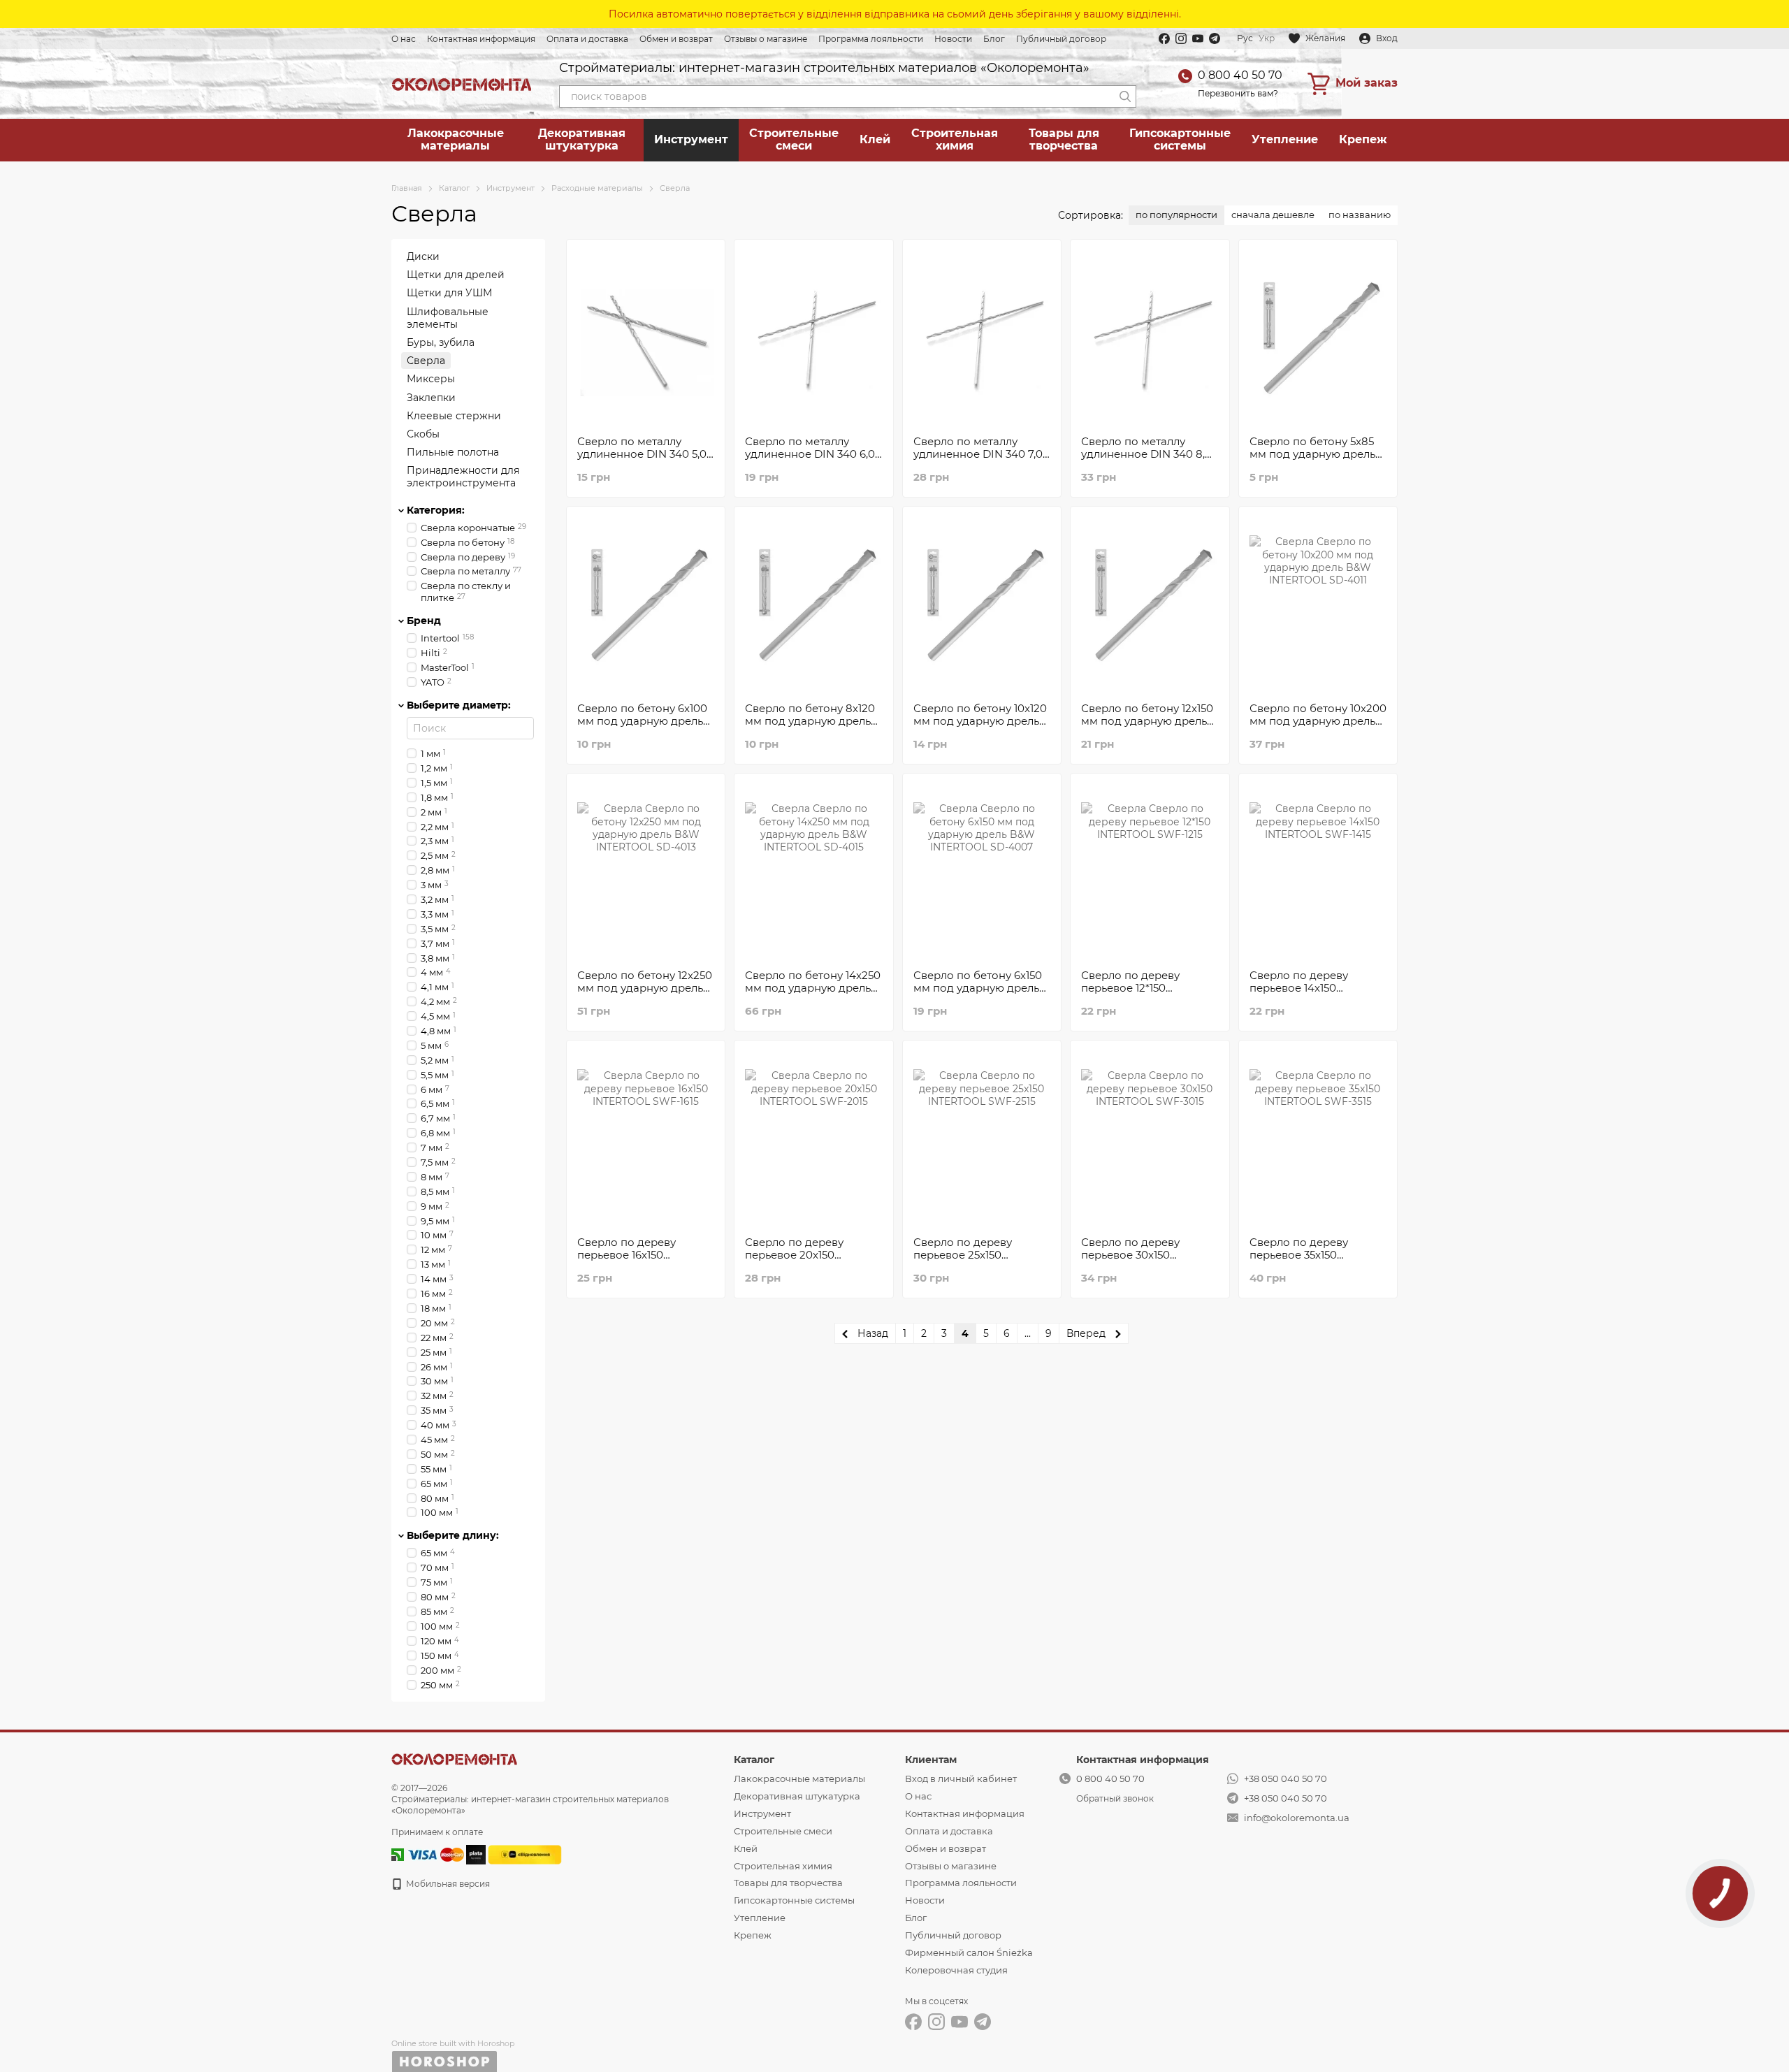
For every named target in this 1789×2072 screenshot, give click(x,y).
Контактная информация (481, 39)
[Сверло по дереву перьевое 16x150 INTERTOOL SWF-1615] (646, 1138)
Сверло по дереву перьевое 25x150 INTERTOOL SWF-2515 (972, 1255)
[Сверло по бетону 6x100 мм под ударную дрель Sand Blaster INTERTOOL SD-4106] (646, 604)
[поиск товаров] (1125, 96)
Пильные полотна (453, 452)
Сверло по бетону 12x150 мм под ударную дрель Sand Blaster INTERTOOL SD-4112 (1147, 727)
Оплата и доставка (587, 39)
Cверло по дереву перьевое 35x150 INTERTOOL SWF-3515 (1308, 1255)
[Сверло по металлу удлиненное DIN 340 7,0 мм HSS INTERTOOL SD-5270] (982, 338)
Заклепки (431, 397)
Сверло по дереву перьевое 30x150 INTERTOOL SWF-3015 (1140, 1255)
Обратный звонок (1115, 1798)
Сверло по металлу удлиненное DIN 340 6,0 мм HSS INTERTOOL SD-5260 (810, 460)
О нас (404, 39)
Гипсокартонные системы (1180, 139)
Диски (423, 256)
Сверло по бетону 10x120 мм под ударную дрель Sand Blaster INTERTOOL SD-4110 (980, 727)
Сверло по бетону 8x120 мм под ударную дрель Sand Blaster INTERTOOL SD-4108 (811, 727)
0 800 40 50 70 (1240, 75)
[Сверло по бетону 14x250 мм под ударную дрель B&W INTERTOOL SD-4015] (813, 871)
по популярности (1176, 215)
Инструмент (691, 139)
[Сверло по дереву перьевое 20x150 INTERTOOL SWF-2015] (813, 1138)
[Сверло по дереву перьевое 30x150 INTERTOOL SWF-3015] (1150, 1138)
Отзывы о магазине (766, 39)
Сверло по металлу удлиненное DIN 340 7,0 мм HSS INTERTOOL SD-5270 (978, 460)
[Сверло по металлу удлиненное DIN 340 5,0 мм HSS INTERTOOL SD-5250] (646, 338)
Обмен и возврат (676, 39)
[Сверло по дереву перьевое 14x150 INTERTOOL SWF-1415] (1318, 871)
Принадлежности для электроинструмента (463, 477)
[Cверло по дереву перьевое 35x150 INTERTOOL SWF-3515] (1318, 1138)
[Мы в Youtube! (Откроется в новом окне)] (1198, 38)
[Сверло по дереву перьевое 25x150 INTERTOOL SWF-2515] (982, 1138)
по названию (1360, 215)
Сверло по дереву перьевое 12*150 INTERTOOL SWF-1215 (1138, 988)
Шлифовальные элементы (448, 317)
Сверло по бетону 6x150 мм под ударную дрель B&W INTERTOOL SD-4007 (978, 994)
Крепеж (1363, 139)
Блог (994, 39)
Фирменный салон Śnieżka (969, 1953)
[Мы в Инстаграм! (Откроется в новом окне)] (1181, 38)
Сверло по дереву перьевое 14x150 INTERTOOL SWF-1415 (1307, 988)
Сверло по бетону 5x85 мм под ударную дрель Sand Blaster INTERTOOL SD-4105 (1316, 460)
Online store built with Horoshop (453, 2043)
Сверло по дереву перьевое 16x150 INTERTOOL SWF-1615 (635, 1255)
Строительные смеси (794, 139)
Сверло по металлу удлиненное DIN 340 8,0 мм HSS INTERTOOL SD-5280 (1146, 460)
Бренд (424, 621)
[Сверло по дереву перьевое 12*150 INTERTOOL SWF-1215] (1150, 871)
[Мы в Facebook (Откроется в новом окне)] (1164, 38)
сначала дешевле (1273, 215)
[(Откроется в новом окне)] (525, 1854)
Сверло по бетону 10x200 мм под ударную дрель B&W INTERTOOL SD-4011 (1318, 721)
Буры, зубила (441, 342)
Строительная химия (955, 139)
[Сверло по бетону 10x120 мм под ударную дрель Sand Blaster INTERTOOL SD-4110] (982, 604)
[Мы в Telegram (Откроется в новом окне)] (1215, 38)
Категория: (436, 509)
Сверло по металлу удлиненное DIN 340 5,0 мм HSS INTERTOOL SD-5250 (642, 460)
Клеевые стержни (454, 415)
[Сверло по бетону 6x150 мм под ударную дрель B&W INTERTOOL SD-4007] (982, 871)
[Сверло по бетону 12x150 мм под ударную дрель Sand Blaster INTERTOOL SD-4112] (1150, 604)
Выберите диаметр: (459, 704)
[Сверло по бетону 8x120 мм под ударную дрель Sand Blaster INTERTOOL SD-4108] (813, 604)
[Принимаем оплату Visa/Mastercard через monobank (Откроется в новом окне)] (476, 1854)
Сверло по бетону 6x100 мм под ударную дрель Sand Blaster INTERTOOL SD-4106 (643, 727)
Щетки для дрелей (456, 275)
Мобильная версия (447, 1884)
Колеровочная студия (956, 1970)
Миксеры (431, 379)
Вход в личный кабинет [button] (961, 1778)
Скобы (423, 433)
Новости (953, 39)
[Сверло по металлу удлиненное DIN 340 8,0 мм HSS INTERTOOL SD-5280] (1150, 338)
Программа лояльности (871, 39)
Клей (875, 139)
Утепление (1285, 139)
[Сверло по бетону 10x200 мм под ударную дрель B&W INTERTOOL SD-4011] (1318, 604)
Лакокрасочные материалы (456, 139)
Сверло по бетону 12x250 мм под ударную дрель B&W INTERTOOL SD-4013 (645, 994)
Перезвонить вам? (1238, 93)
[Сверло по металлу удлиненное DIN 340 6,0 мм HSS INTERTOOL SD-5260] (813, 338)
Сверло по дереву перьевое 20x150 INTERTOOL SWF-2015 (804, 1255)
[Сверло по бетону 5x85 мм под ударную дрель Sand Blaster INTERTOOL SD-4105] (1318, 338)
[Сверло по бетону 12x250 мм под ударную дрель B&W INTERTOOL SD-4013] (646, 871)
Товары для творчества (1064, 139)
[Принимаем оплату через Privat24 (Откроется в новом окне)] (398, 1854)
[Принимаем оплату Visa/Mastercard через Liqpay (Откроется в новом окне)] (435, 1854)
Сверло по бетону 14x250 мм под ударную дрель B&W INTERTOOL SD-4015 (813, 994)
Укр (1267, 38)
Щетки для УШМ (449, 293)
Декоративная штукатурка (582, 139)
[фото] (454, 1759)
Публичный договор (1061, 39)
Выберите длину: (453, 1535)
